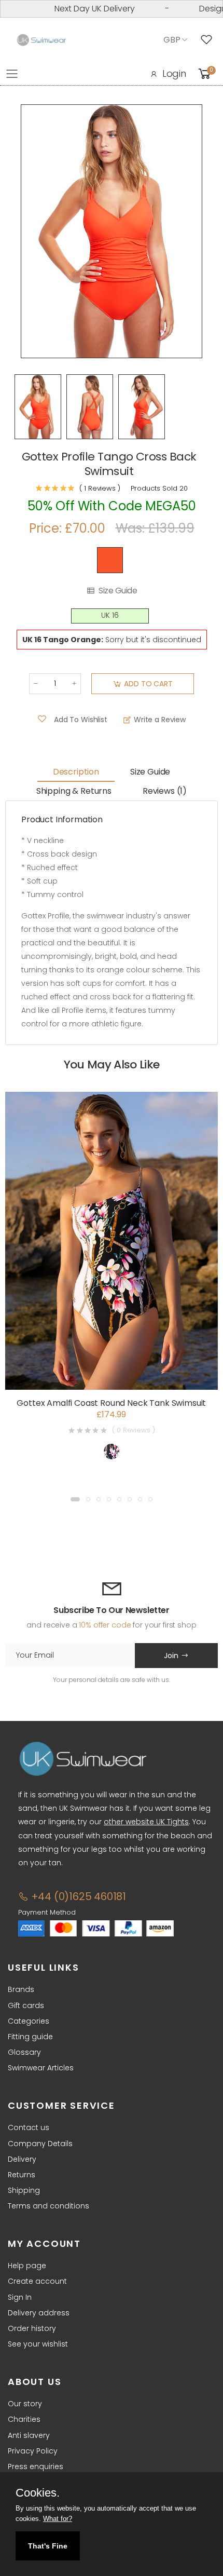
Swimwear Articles (41, 2068)
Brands (21, 1989)
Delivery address (39, 2313)
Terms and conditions (48, 2206)
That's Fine (48, 2546)
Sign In (20, 2297)
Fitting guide (30, 2037)
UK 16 (110, 615)
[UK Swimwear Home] (41, 40)
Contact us (29, 2127)
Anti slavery (29, 2435)
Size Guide (118, 591)
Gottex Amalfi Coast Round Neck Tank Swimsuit (111, 1403)
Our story (25, 2404)
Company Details (40, 2144)
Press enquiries (36, 2466)
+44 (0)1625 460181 (77, 1896)
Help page (27, 2266)
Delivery (22, 2159)
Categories (29, 2021)
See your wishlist (38, 2344)
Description (76, 772)
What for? (58, 2519)
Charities (24, 2419)
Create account (37, 2281)
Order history (32, 2328)
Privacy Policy (33, 2451)
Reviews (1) (165, 791)
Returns (22, 2175)
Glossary (24, 2052)
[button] (75, 1499)
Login (174, 73)
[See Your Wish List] (209, 40)
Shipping (24, 2190)
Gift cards (26, 2005)
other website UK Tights (146, 1822)
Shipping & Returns (74, 791)
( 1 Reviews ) (100, 488)
